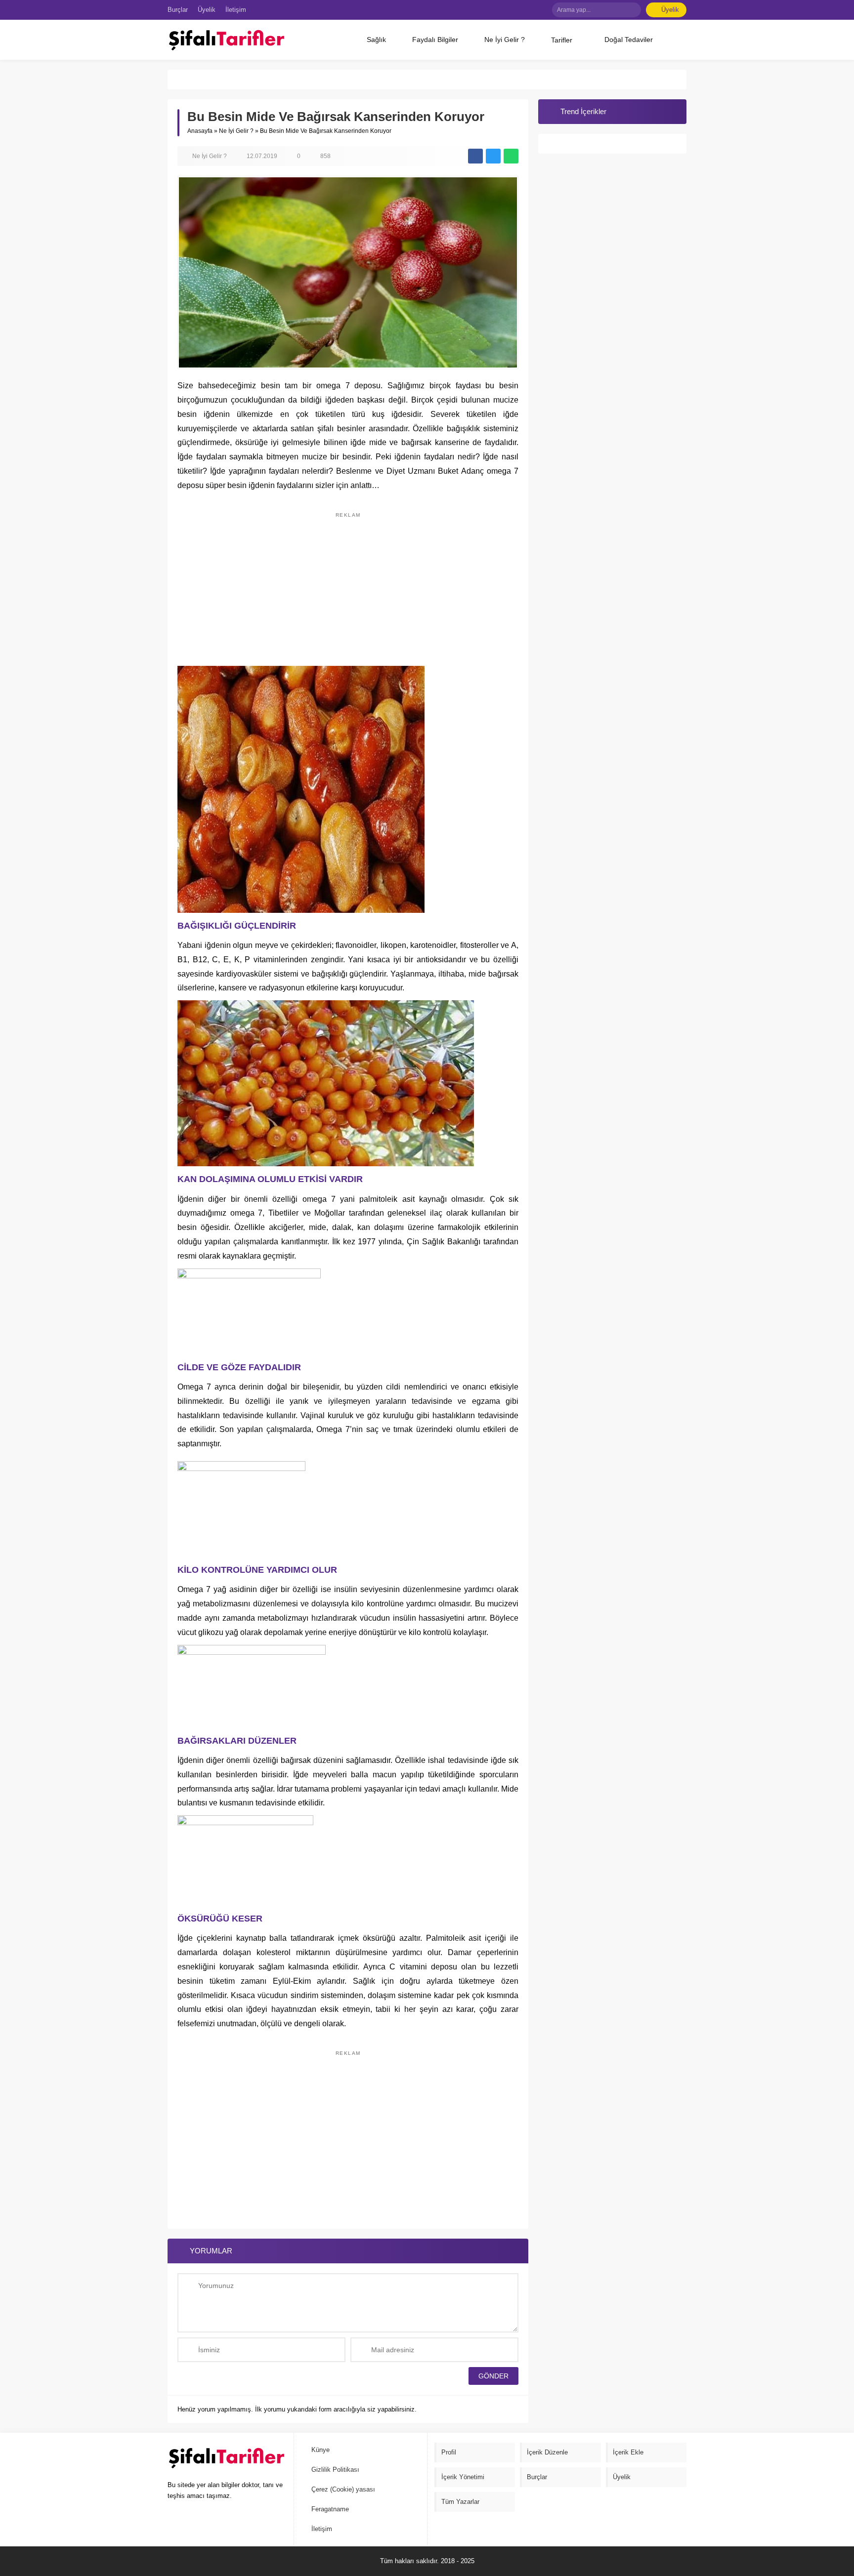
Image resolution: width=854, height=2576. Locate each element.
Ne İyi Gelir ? (236, 131)
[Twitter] (512, 10)
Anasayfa (200, 131)
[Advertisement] (348, 584)
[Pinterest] (526, 10)
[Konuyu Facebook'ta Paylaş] (475, 156)
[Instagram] (541, 10)
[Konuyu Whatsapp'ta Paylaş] (511, 156)
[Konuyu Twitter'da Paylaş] (493, 156)
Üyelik (670, 10)
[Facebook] (497, 10)
